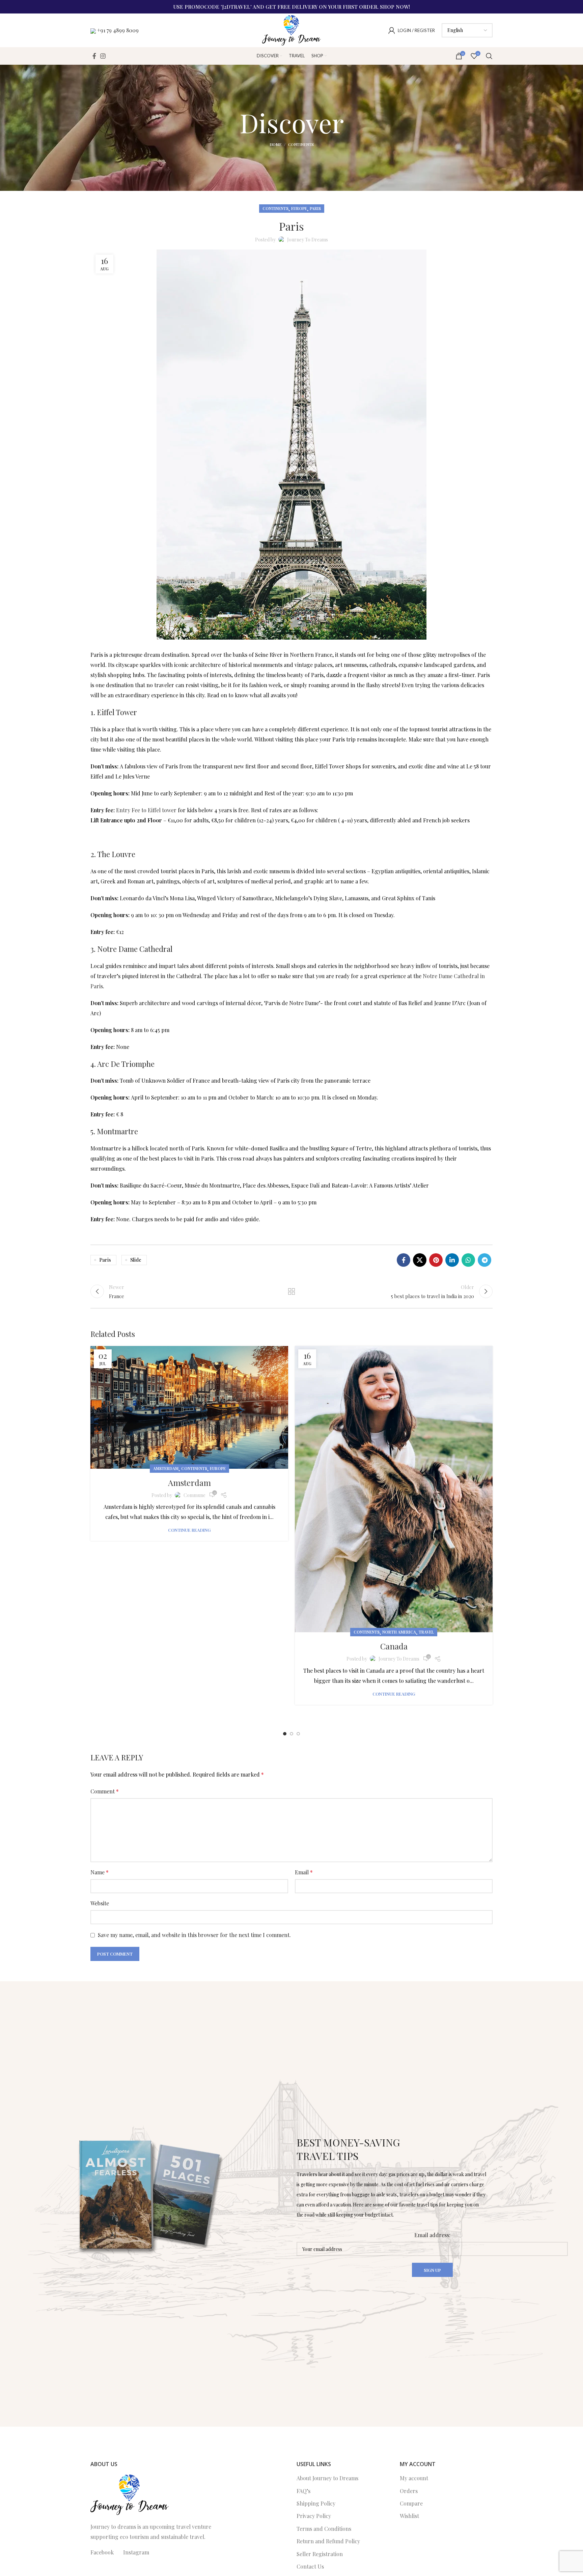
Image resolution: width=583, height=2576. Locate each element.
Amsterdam (166, 1468)
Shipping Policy (316, 2503)
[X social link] (420, 1260)
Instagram (136, 2552)
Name (100, 1872)
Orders (409, 2491)
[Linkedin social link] (452, 1260)
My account (414, 2478)
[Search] (489, 56)
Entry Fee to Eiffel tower (146, 810)
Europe (299, 208)
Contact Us (310, 2566)
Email (304, 1872)
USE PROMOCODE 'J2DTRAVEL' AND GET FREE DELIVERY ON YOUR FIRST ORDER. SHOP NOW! (292, 7)
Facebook (102, 2552)
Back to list (292, 1291)
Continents (301, 144)
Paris (315, 208)
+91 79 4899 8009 (118, 30)
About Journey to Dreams (327, 2478)
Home (275, 144)
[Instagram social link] (103, 56)
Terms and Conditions (324, 2529)
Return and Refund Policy (328, 2541)
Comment (105, 1791)
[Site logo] (291, 30)
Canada (394, 1646)
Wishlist (409, 2516)
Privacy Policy (314, 2516)
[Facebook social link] (94, 56)
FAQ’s (303, 2491)
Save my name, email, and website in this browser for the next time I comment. (194, 1935)
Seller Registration (320, 2554)
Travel (426, 1632)
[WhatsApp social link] (468, 1260)
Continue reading (189, 1530)
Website (100, 1903)
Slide (136, 1260)
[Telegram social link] (484, 1260)
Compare (411, 2503)
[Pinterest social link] (436, 1260)
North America (399, 1632)
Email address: (432, 2235)
